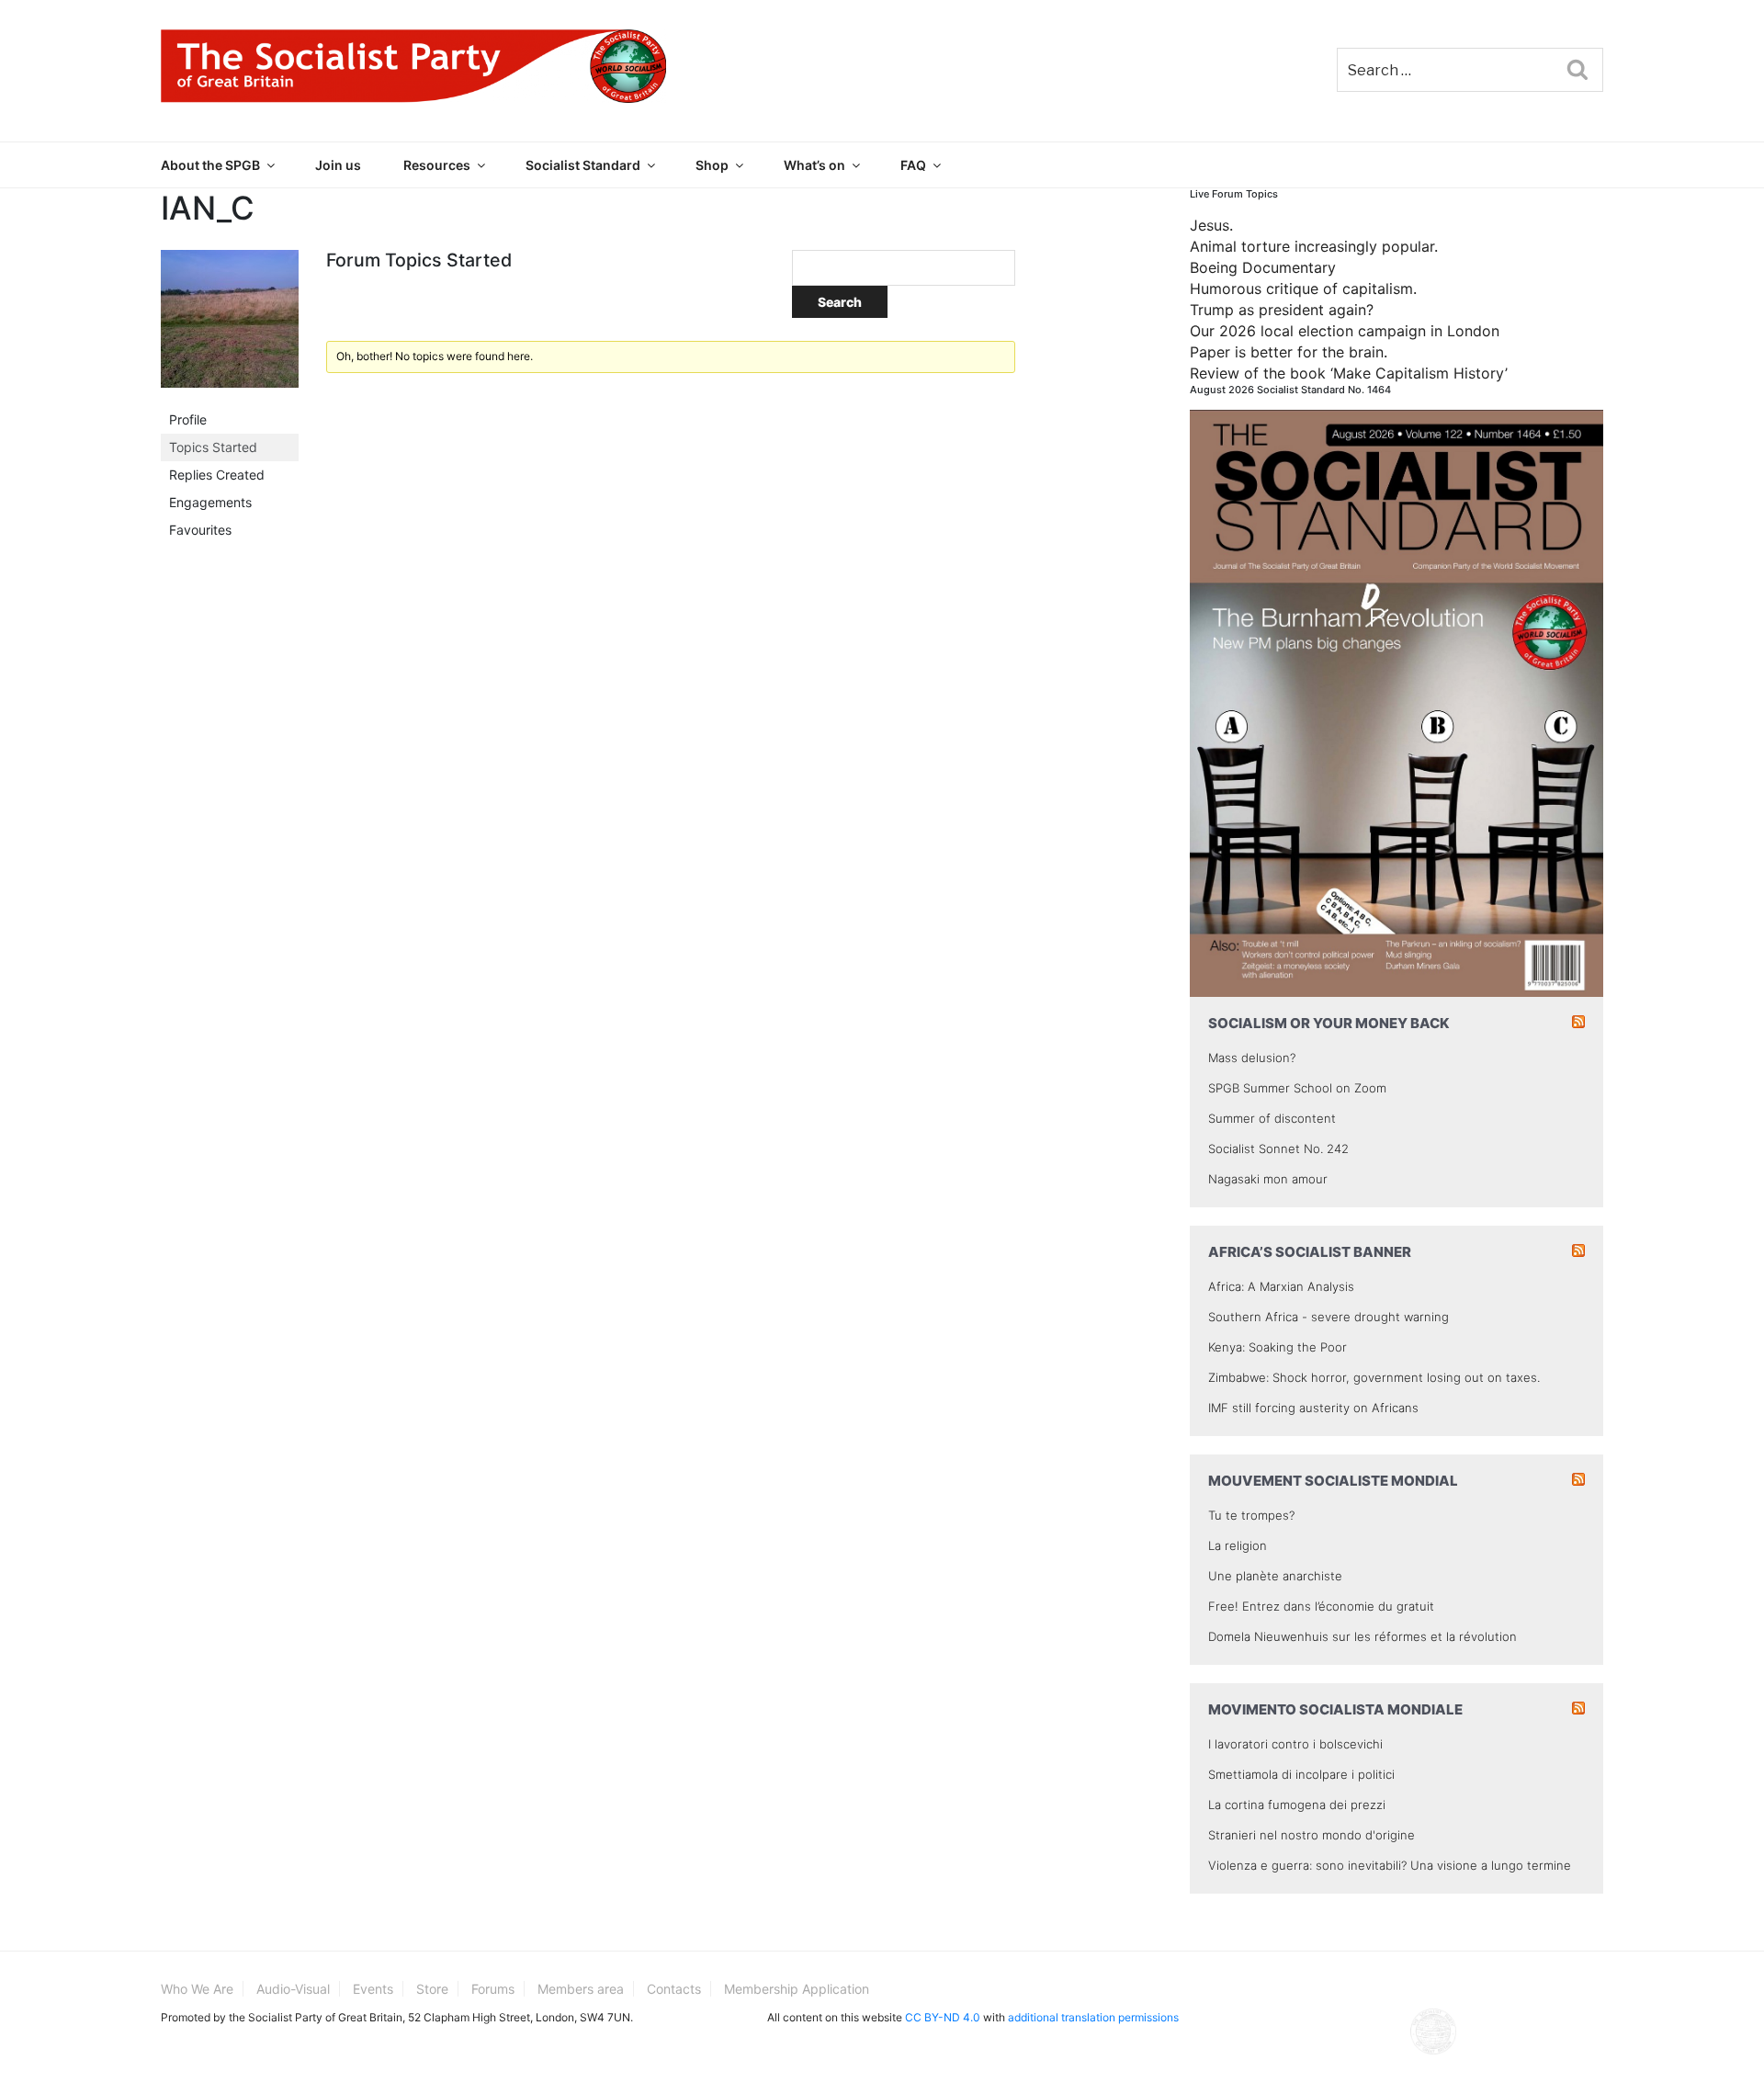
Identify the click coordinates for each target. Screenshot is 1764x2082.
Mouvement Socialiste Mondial (1333, 1481)
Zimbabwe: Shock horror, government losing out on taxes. (1374, 1377)
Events (373, 1989)
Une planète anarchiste (1275, 1576)
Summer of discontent (1272, 1118)
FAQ (913, 165)
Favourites (200, 530)
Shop (712, 165)
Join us (338, 165)
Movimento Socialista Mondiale (1335, 1709)
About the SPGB (210, 165)
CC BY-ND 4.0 (943, 2017)
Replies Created (217, 475)
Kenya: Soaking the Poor (1278, 1347)
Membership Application (797, 1989)
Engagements (210, 502)
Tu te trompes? (1251, 1515)
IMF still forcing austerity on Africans (1313, 1408)
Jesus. (1211, 225)
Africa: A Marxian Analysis (1281, 1286)
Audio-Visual (293, 1989)
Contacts (674, 1989)
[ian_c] (230, 327)
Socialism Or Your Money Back (1329, 1023)
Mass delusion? (1252, 1058)
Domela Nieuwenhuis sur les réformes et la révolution (1363, 1636)
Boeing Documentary (1263, 267)
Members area (581, 1989)
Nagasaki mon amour (1268, 1179)
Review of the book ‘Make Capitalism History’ (1349, 373)
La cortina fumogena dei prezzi (1297, 1805)
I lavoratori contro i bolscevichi (1295, 1744)
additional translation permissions (1093, 2017)
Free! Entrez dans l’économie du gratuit (1321, 1606)
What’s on (814, 165)
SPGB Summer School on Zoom (1297, 1088)
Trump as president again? (1282, 310)
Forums (493, 1989)
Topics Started (213, 447)
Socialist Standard (583, 165)
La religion (1238, 1545)
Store (432, 1989)
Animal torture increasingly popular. (1314, 246)
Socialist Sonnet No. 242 (1278, 1148)
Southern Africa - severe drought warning (1329, 1317)
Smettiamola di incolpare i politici (1301, 1774)
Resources (437, 165)
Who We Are (197, 1989)
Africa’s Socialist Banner (1310, 1252)
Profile (188, 419)
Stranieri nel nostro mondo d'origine (1312, 1835)
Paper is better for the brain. (1289, 352)
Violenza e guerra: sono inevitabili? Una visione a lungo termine (1390, 1865)
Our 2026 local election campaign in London (1345, 331)
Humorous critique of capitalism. (1303, 289)
